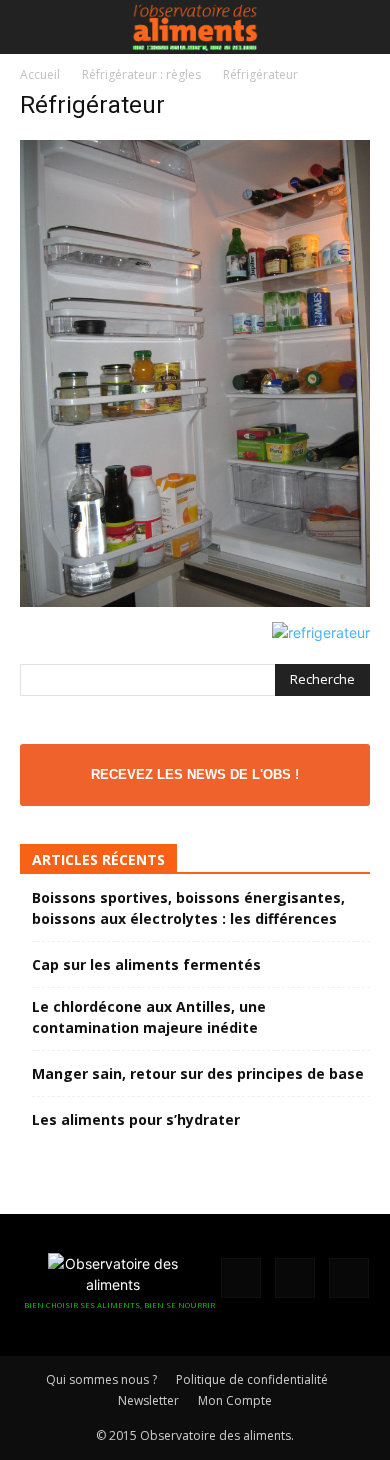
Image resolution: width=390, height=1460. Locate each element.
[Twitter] (349, 1278)
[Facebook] (241, 1278)
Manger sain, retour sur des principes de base (198, 1073)
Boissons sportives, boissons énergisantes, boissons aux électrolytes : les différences (188, 908)
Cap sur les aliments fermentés (146, 964)
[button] (34, 27)
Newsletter (148, 1400)
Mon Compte (235, 1400)
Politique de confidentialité (252, 1379)
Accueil (40, 74)
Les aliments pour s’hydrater (136, 1119)
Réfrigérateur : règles (141, 74)
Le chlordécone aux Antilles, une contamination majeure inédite (149, 1017)
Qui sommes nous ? (101, 1379)
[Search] (362, 27)
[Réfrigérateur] (195, 601)
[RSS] (295, 1278)
